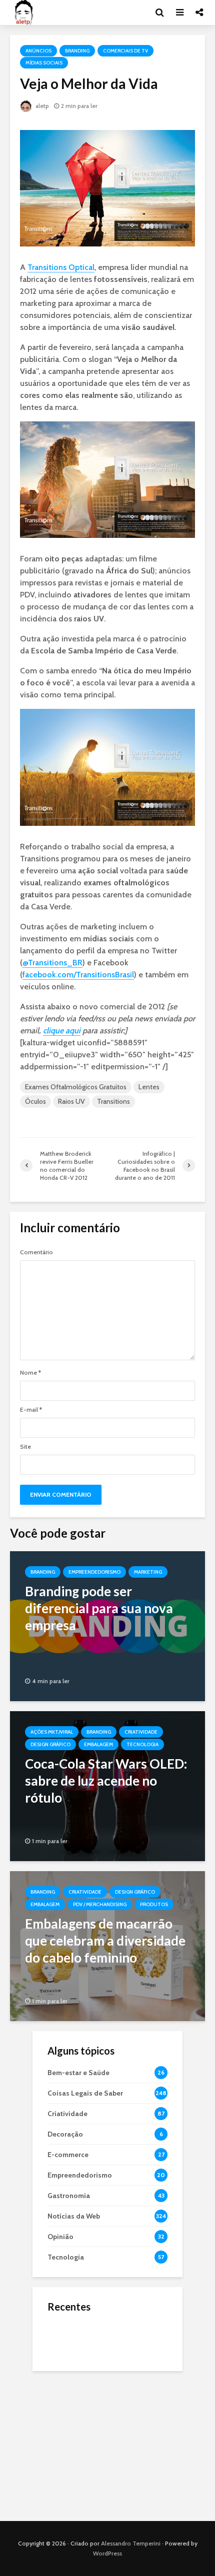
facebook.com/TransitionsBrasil (78, 975)
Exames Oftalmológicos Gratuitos (76, 1087)
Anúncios (38, 51)
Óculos (35, 1101)
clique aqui (62, 1031)
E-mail (31, 1410)
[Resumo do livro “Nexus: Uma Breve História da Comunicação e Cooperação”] (67, 2378)
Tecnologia (142, 1744)
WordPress (107, 2553)
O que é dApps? (120, 2329)
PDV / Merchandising (100, 1904)
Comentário (36, 1252)
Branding (77, 51)
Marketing (148, 1572)
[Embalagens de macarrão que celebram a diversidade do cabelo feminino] (107, 1945)
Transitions (113, 1101)
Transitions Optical (61, 267)
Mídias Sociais (44, 63)
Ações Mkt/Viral (52, 1732)
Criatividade (141, 1732)
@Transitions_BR (52, 963)
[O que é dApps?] (67, 2338)
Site (25, 1447)
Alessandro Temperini (131, 2543)
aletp (41, 106)
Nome (30, 1373)
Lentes (149, 1087)
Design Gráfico (50, 1744)
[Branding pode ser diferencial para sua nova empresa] (107, 1625)
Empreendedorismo (94, 1572)
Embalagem (98, 1744)
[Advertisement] (107, 2444)
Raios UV (71, 1101)
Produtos (154, 1904)
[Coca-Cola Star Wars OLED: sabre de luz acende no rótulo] (107, 1785)
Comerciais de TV (125, 51)
